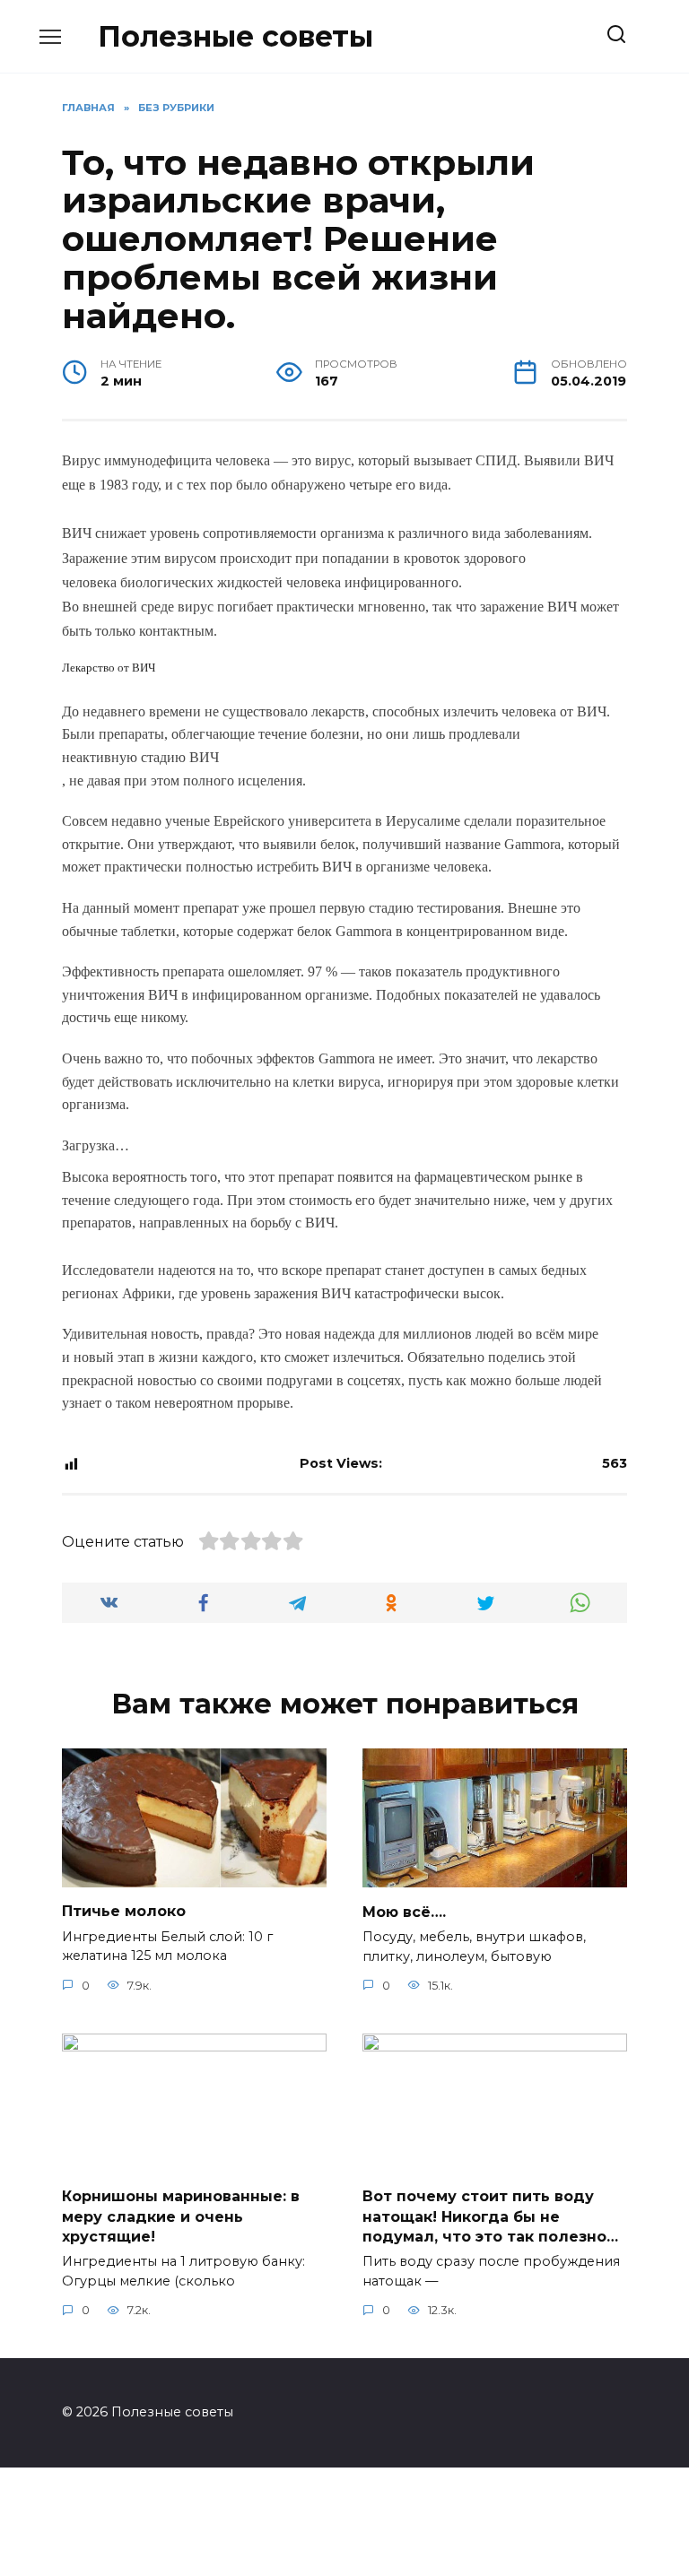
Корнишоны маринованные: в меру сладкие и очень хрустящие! (181, 2216)
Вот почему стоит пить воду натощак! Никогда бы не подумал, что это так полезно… (490, 2216)
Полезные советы (235, 36)
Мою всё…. (404, 1911)
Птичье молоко (124, 1911)
